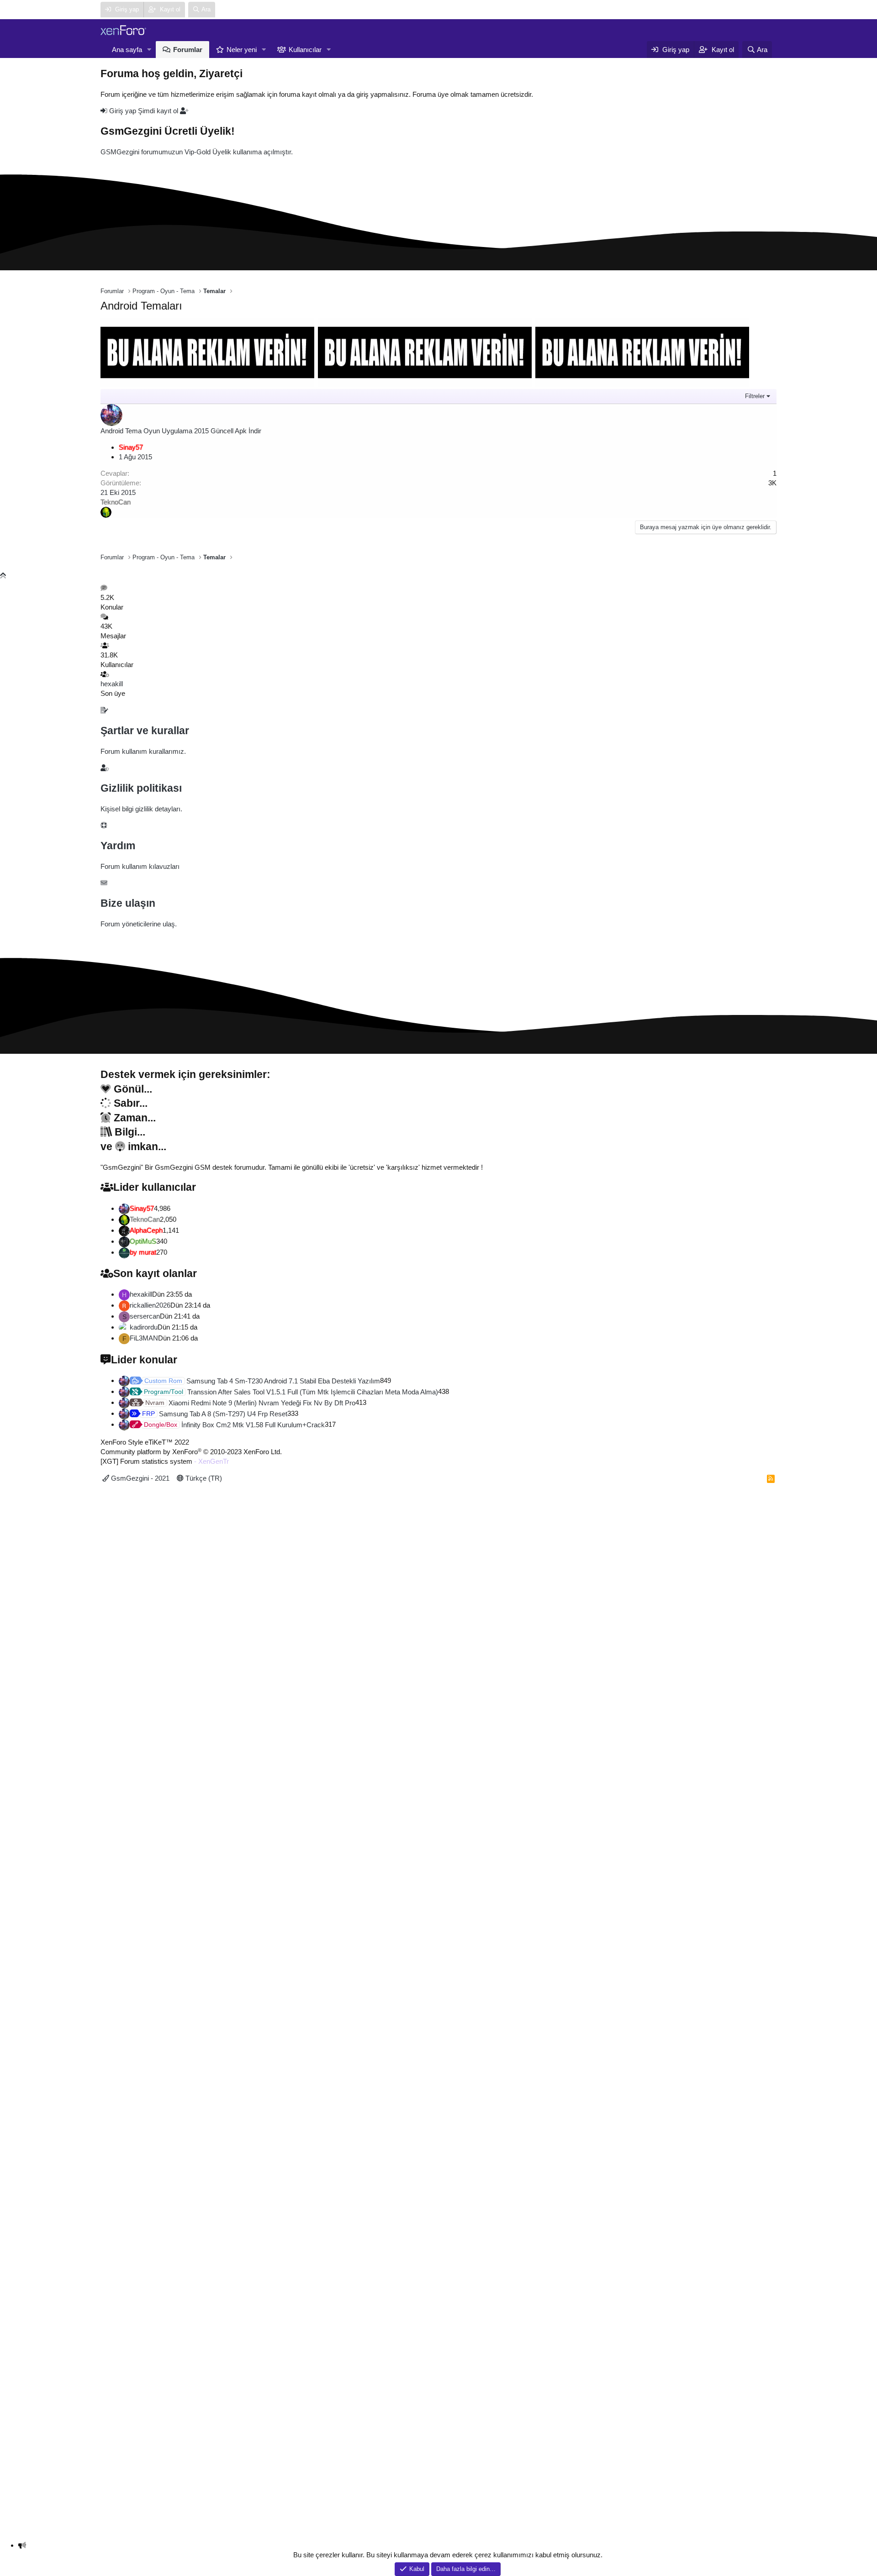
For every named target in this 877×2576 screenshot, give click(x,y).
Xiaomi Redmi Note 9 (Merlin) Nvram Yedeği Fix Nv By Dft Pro (250, 1403)
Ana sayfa (127, 50)
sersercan (145, 1316)
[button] (149, 50)
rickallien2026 (150, 1305)
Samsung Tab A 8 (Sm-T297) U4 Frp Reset (215, 1414)
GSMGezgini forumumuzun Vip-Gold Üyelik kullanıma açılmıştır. (197, 152)
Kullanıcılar (305, 50)
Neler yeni (242, 50)
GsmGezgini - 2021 (139, 1478)
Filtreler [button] (755, 396)
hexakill (112, 684)
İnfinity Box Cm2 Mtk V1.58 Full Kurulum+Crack (234, 1425)
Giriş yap (123, 111)
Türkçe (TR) (203, 1478)
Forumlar (188, 50)
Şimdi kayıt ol (159, 111)
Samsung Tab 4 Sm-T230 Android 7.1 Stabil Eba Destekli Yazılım (262, 1381)
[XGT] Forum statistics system (165, 1461)
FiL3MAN (144, 1338)
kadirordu (144, 1327)
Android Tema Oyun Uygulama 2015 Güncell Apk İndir (181, 431)
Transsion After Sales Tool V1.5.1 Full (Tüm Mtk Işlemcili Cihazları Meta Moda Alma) (291, 1392)
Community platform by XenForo (191, 1452)
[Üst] (3, 576)
